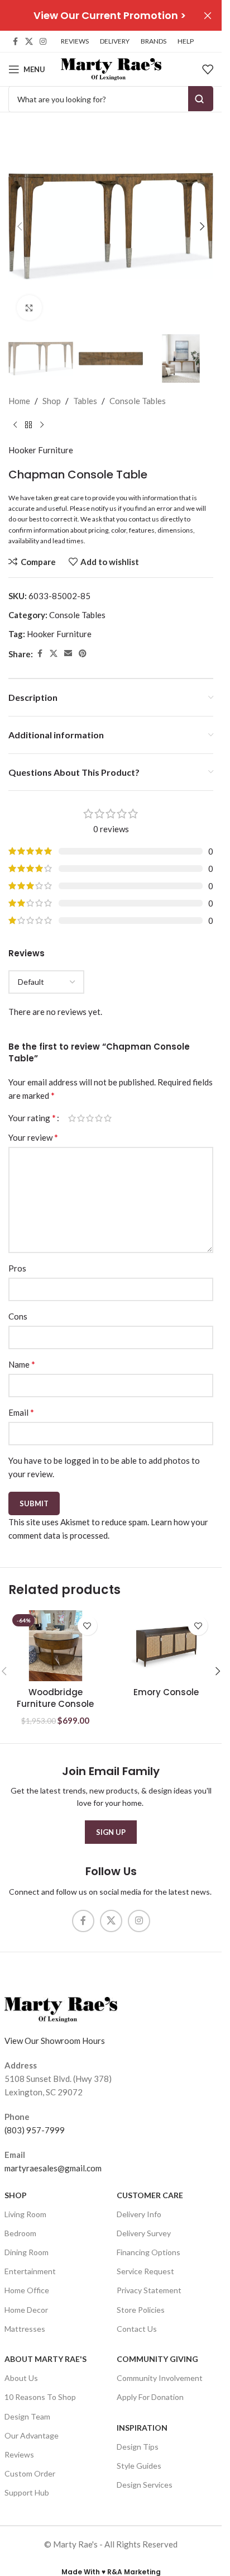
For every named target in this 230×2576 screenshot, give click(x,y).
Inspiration (142, 2428)
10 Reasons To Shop (40, 2397)
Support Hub (27, 2492)
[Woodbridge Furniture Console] (56, 1645)
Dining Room (27, 2252)
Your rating (32, 1118)
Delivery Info (139, 2214)
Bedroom (20, 2233)
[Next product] (42, 425)
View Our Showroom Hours (55, 2041)
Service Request (145, 2271)
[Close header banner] (208, 15)
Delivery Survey (144, 2233)
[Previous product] (15, 425)
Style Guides (139, 2466)
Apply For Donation (150, 2397)
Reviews (19, 2454)
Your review (33, 1137)
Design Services (145, 2485)
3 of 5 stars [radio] (90, 1118)
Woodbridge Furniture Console (55, 1698)
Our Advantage (32, 2435)
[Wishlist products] (208, 69)
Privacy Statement (149, 2290)
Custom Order (30, 2473)
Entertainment (30, 2271)
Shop (52, 401)
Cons (18, 1316)
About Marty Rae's (45, 2359)
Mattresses (25, 2329)
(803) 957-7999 (35, 2130)
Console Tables (138, 401)
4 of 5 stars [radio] (99, 1118)
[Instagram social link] (43, 42)
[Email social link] (68, 654)
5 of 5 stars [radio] (108, 1118)
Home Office (27, 2290)
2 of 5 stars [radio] (81, 1118)
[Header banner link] (111, 15)
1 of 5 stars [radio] (72, 1118)
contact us (144, 519)
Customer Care (150, 2195)
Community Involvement (160, 2378)
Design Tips (138, 2447)
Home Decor (26, 2310)
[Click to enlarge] (29, 308)
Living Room (25, 2214)
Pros (17, 1268)
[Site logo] (111, 68)
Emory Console (166, 1692)
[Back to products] (28, 425)
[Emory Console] (167, 1645)
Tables (85, 401)
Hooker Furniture (41, 450)
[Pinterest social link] (83, 654)
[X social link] (29, 42)
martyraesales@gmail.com (53, 2168)
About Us (21, 2378)
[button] (20, 226)
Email (21, 1412)
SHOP (16, 2195)
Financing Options (148, 2252)
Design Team (27, 2416)
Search (201, 99)
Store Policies (141, 2310)
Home (19, 401)
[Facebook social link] (15, 42)
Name (22, 1364)
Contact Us (137, 2329)
